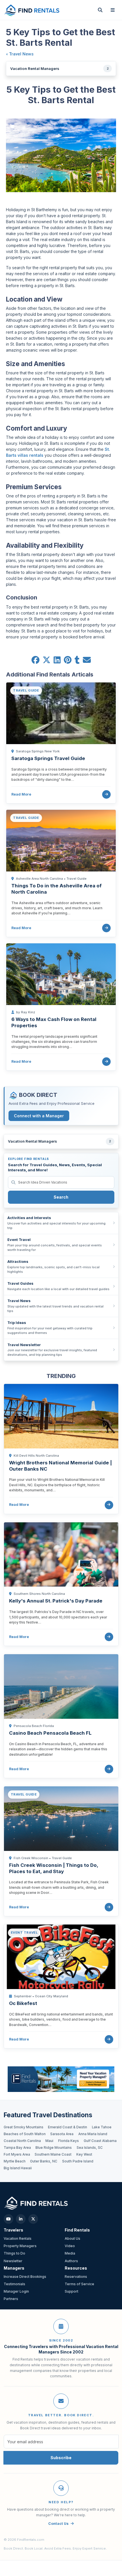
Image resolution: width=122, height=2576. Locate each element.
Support (71, 2291)
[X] (33, 2219)
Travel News (21, 54)
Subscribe (61, 2458)
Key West (84, 2154)
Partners (11, 2299)
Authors (71, 2261)
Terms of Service (79, 2284)
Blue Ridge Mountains (54, 2148)
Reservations (76, 2277)
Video (70, 2246)
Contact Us (58, 2524)
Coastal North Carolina (22, 2141)
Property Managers (20, 2246)
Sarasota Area (62, 2134)
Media (70, 2253)
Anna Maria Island (93, 2134)
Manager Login (16, 2291)
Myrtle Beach (15, 2161)
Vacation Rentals (18, 2238)
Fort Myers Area (17, 2154)
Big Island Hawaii (18, 2168)
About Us (72, 2238)
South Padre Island (78, 2161)
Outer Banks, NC (44, 2161)
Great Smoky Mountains (24, 2127)
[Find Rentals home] (32, 10)
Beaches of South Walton (25, 2134)
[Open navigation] (113, 10)
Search (61, 1197)
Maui (49, 2141)
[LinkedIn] (21, 2219)
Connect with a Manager (39, 1116)
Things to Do (14, 2253)
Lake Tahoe (102, 2127)
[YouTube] (9, 2219)
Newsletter (13, 2261)
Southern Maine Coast (53, 2154)
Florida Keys (69, 2141)
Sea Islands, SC (90, 2148)
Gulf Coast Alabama (100, 2141)
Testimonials (14, 2284)
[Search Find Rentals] (100, 10)
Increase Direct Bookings (25, 2277)
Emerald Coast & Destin (68, 2127)
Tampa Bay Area (17, 2148)
